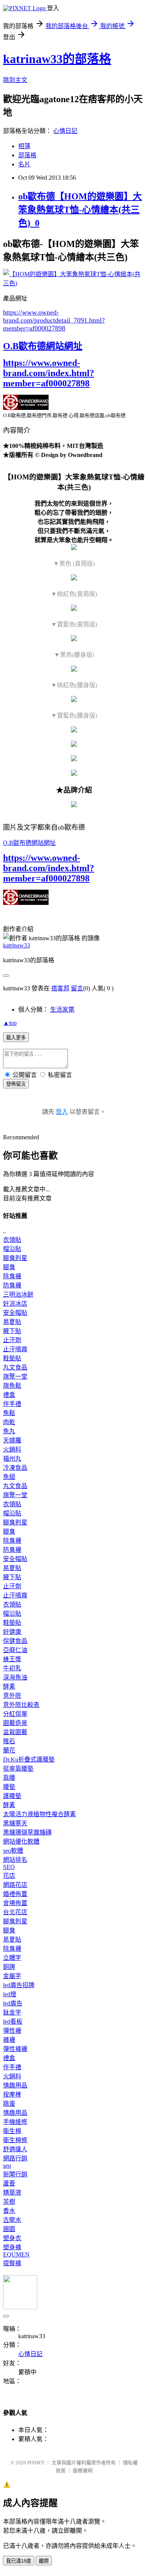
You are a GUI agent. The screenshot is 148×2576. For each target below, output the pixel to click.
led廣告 (13, 2003)
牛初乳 (12, 1668)
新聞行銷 (15, 2174)
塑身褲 (12, 2247)
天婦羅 (12, 1440)
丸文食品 (15, 1367)
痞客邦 (60, 988)
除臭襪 (12, 1276)
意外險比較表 (21, 1705)
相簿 (24, 146)
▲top (10, 1023)
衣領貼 (12, 1240)
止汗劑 (12, 1340)
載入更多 (16, 1038)
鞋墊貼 (12, 1358)
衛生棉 (12, 2131)
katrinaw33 (17, 945)
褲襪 (9, 2040)
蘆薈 (9, 2183)
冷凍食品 (15, 1468)
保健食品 (15, 1641)
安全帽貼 (15, 1313)
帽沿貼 (12, 1249)
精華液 (12, 2193)
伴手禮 (12, 1404)
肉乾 (9, 1422)
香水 (9, 2211)
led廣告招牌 (19, 1985)
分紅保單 (15, 1714)
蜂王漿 (12, 1659)
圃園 (9, 2229)
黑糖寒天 (15, 1823)
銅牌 (9, 1967)
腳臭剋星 (15, 1258)
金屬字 (12, 1976)
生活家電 (62, 1010)
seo (7, 2166)
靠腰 (9, 1778)
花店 (9, 1876)
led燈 (10, 1994)
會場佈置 (15, 1903)
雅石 (9, 1741)
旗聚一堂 (15, 1377)
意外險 (12, 1696)
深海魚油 (15, 1677)
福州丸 (12, 1459)
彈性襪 (12, 2031)
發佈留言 (16, 1084)
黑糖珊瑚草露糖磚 (27, 1832)
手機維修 (15, 2122)
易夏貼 (12, 1322)
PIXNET (36, 2463)
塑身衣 (12, 2238)
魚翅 (9, 1477)
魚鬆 (9, 1413)
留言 (77, 988)
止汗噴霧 (15, 1349)
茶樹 (9, 2202)
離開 (44, 2561)
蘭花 (9, 1750)
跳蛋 (9, 2104)
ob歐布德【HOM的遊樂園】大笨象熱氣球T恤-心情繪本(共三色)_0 (80, 210)
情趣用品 (15, 2085)
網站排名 (15, 1860)
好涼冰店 (15, 1304)
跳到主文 (15, 80)
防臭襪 (12, 1285)
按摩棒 (12, 2094)
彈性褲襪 (15, 2049)
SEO (9, 1867)
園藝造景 (15, 1723)
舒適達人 (15, 2149)
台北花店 (15, 1912)
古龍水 (12, 2220)
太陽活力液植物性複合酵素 (39, 1814)
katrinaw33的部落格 (57, 59)
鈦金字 (12, 2012)
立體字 (12, 1958)
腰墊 (9, 1787)
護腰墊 (12, 1796)
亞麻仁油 (15, 1650)
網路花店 (15, 1885)
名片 (24, 164)
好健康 (12, 1632)
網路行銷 (15, 2158)
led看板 (13, 2022)
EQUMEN (16, 2254)
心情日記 (65, 131)
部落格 (27, 155)
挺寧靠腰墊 (18, 1769)
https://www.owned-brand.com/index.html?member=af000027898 (49, 373)
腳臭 (9, 1267)
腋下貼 (12, 1331)
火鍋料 (12, 1449)
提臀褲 (12, 2263)
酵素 (9, 1686)
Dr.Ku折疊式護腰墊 (29, 1759)
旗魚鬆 (12, 1386)
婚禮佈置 (15, 1894)
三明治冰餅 (18, 1294)
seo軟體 (13, 1851)
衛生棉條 (15, 2140)
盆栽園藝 (15, 1732)
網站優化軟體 (21, 1841)
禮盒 (9, 1395)
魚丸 (9, 1431)
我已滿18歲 (19, 2561)
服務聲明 (83, 2471)
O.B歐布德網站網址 (43, 346)
